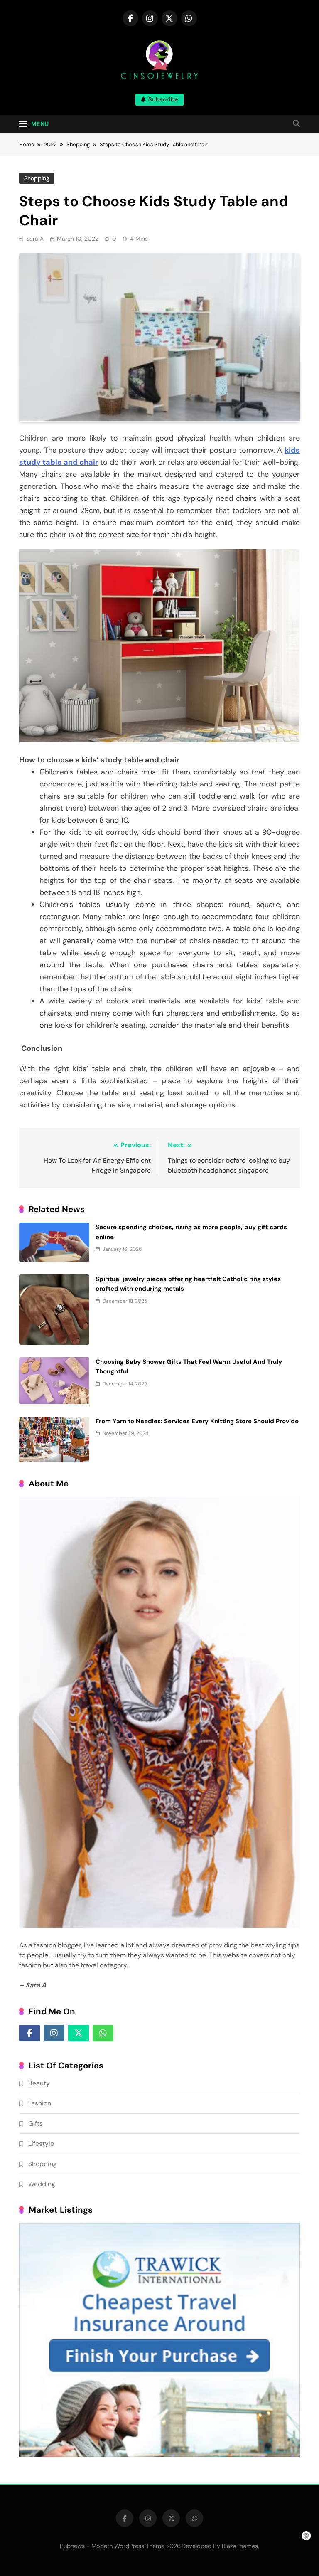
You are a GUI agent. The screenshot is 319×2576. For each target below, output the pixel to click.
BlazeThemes (240, 2546)
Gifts (36, 2124)
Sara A (35, 239)
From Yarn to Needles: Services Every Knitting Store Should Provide (197, 1421)
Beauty (39, 2083)
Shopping (37, 178)
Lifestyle (41, 2143)
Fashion (40, 2103)
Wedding (42, 2184)
